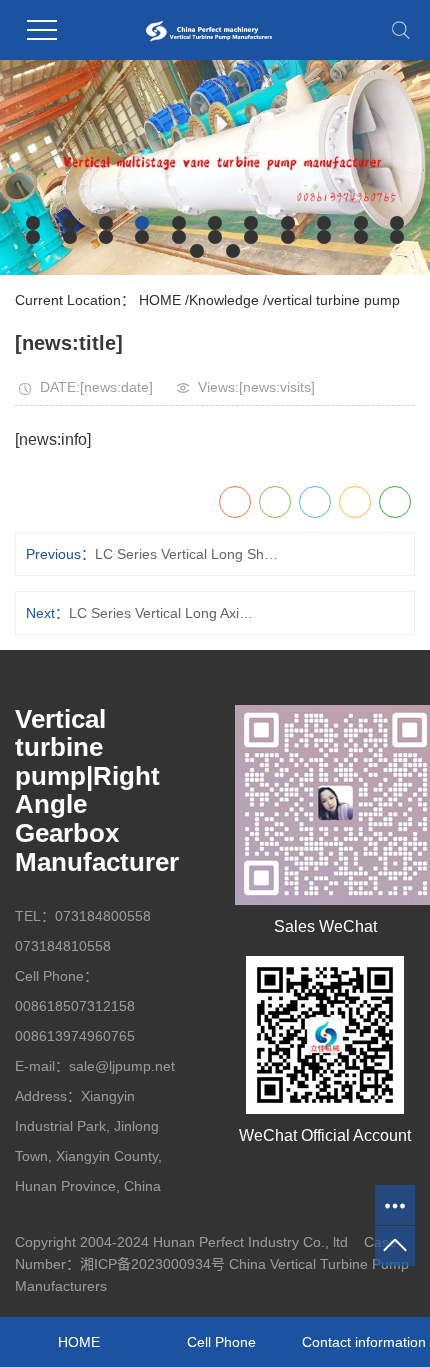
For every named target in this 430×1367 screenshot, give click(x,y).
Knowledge (224, 300)
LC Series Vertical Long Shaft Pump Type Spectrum (189, 554)
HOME (160, 300)
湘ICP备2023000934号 (152, 1264)
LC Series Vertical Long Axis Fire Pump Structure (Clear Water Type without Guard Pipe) (163, 613)
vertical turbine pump (333, 300)
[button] (33, 223)
